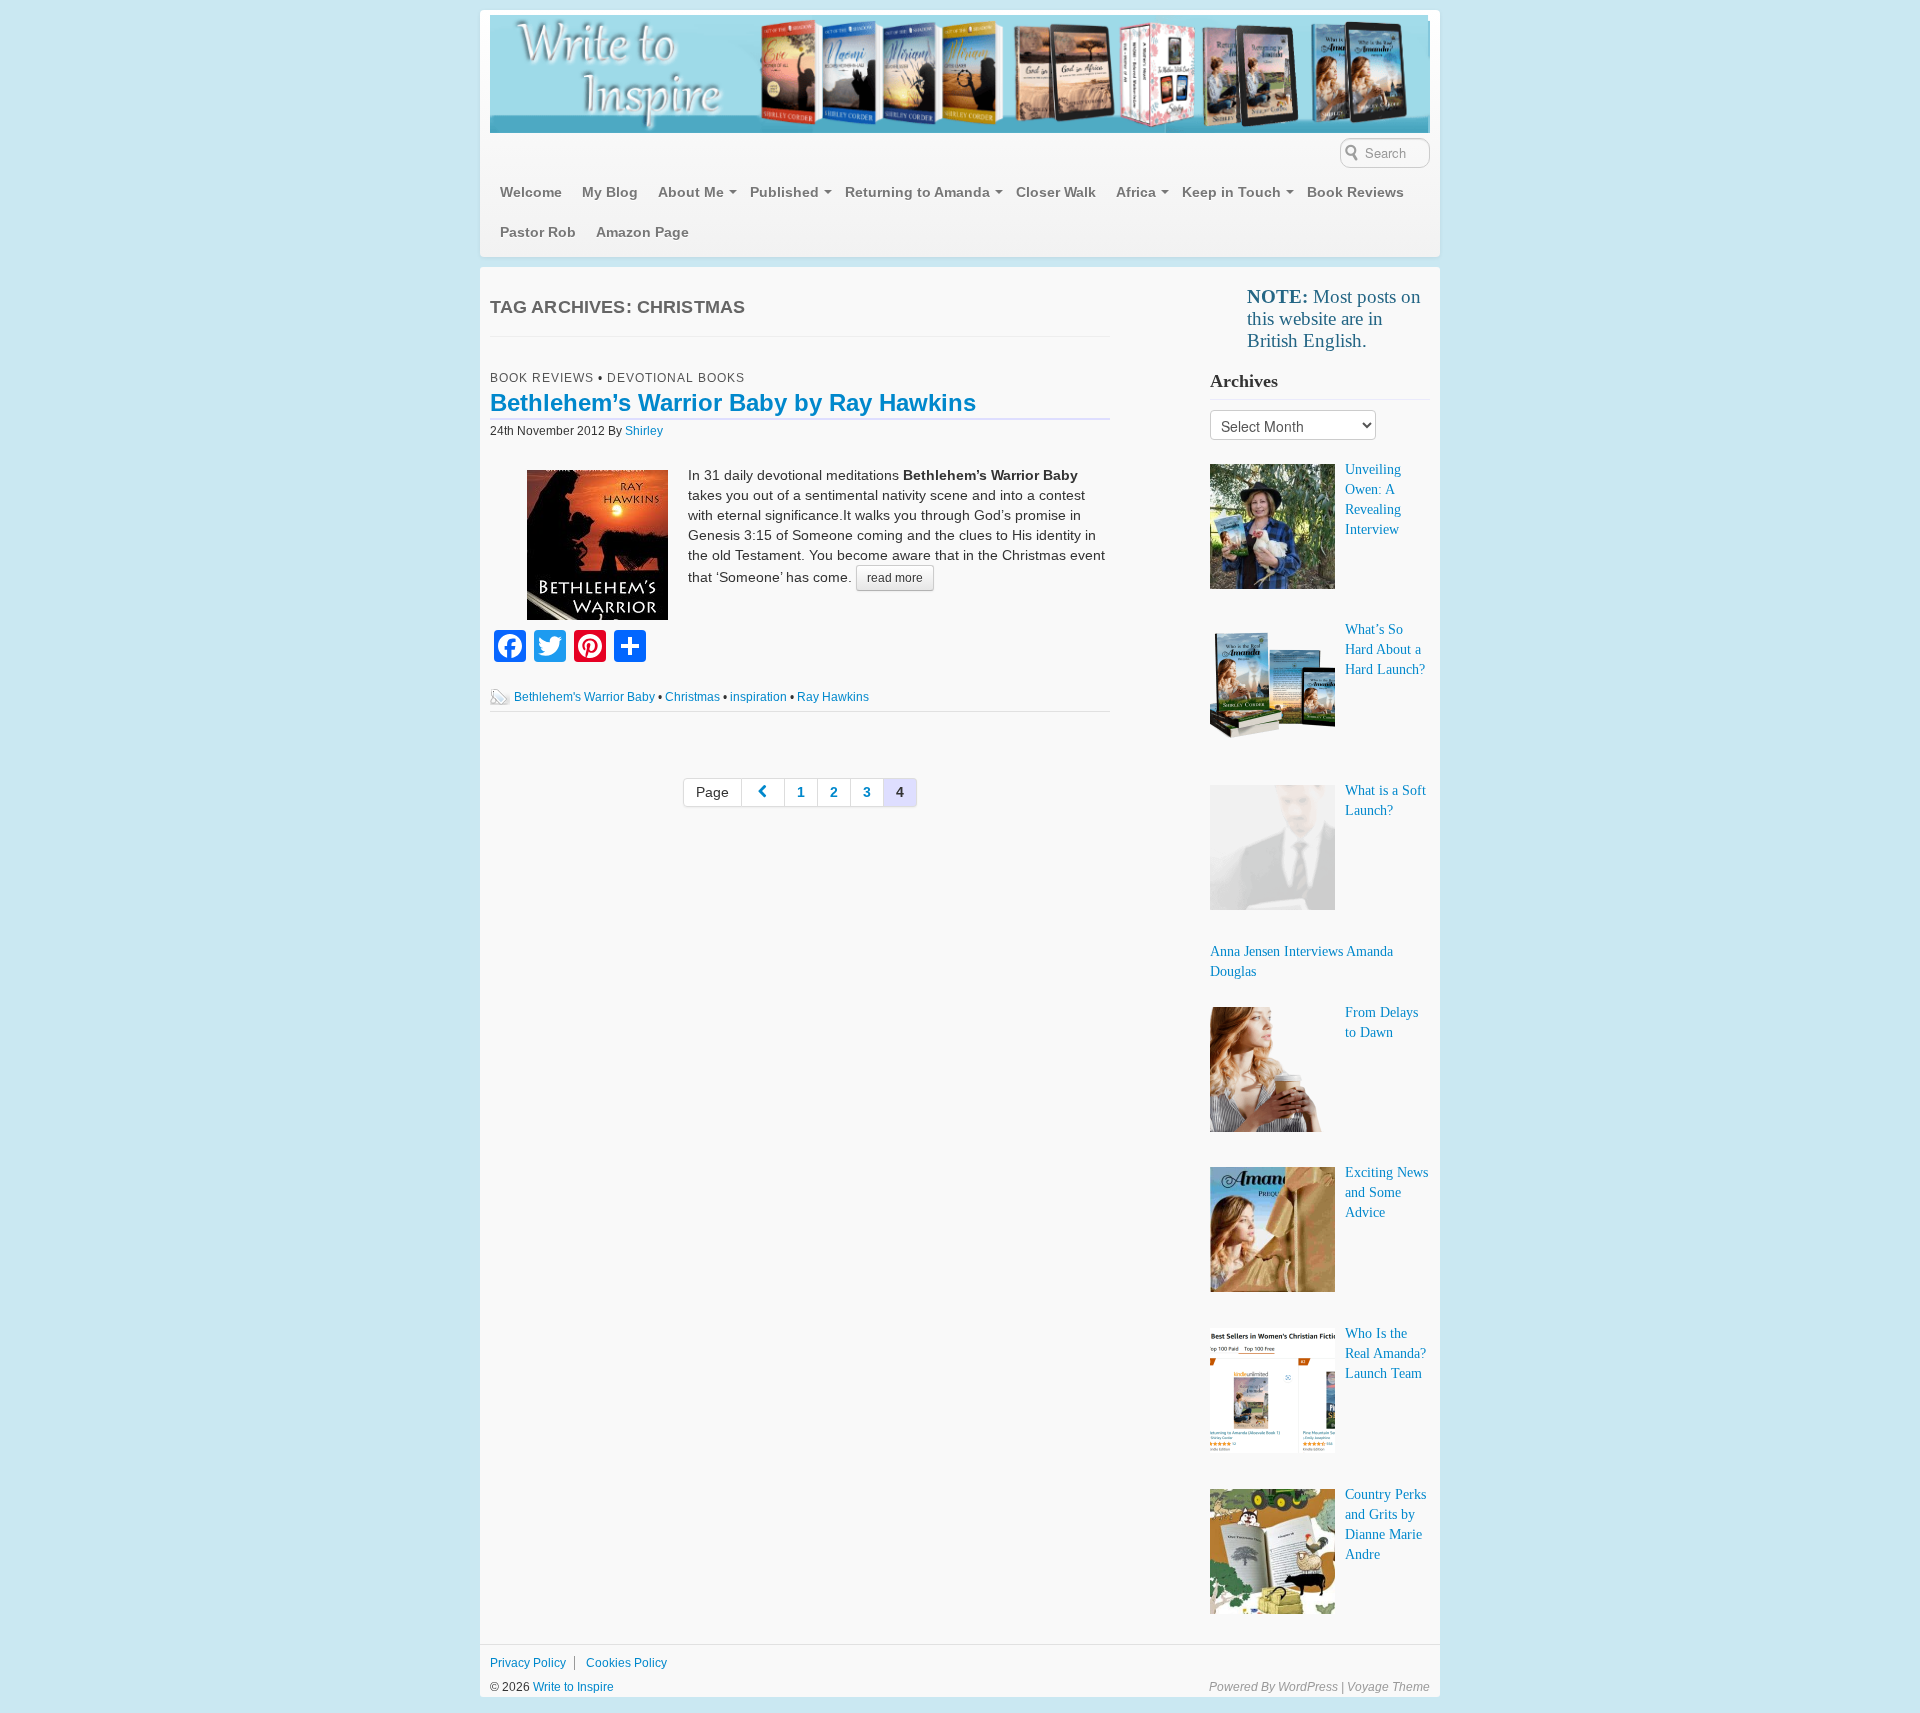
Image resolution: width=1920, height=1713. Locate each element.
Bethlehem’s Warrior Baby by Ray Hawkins (733, 402)
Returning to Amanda (917, 192)
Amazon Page (642, 232)
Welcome (531, 192)
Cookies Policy (626, 1663)
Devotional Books (676, 378)
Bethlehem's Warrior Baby (584, 697)
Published (784, 192)
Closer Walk (1056, 192)
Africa (1136, 192)
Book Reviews (1355, 192)
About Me (691, 192)
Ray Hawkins (833, 697)
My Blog (610, 192)
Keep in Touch (1231, 192)
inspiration (758, 697)
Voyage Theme (1388, 1687)
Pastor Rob (538, 232)
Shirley (644, 431)
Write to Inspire (572, 1687)
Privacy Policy (528, 1663)
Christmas (692, 697)
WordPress (1308, 1687)
